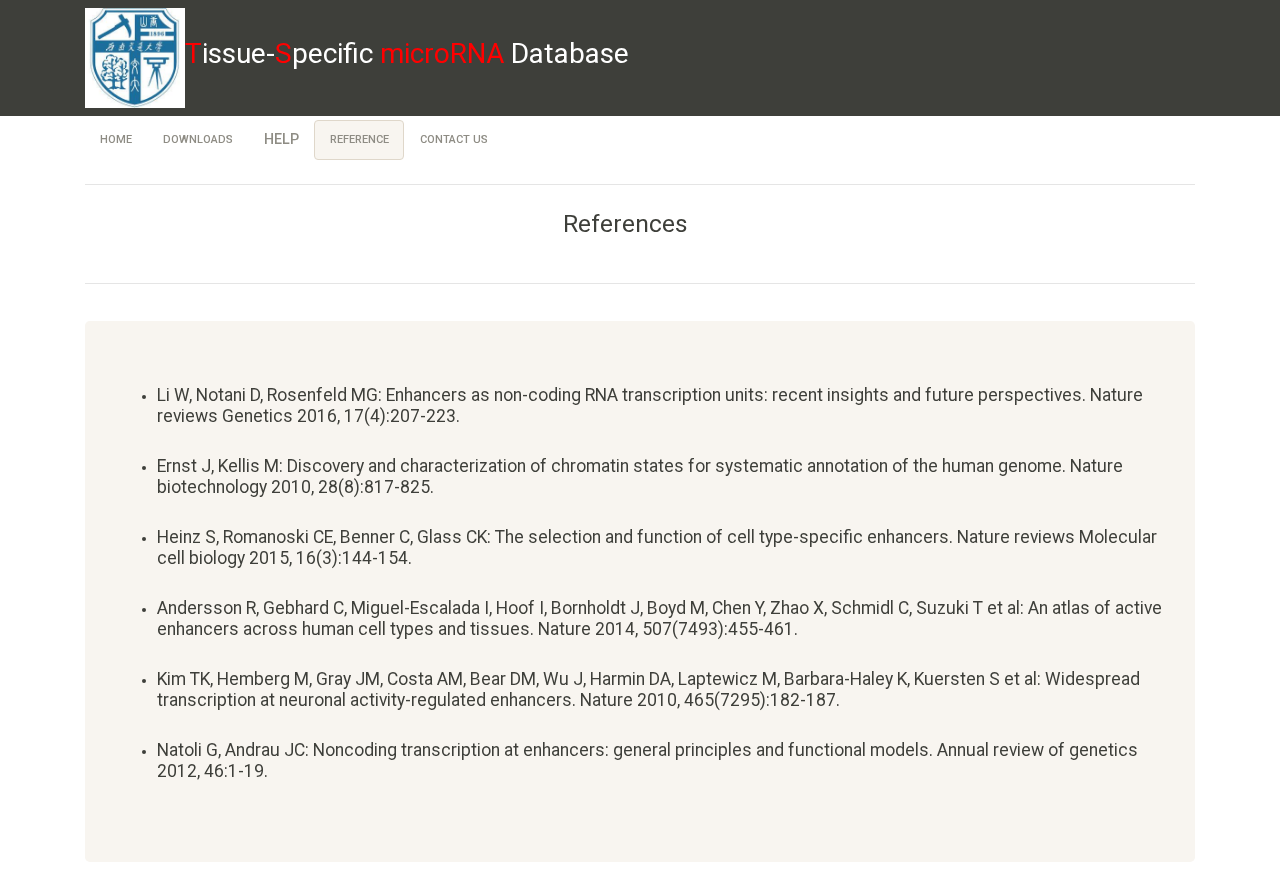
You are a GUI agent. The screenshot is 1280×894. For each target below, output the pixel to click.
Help (281, 139)
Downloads (198, 139)
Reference (359, 139)
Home (116, 139)
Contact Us (454, 139)
